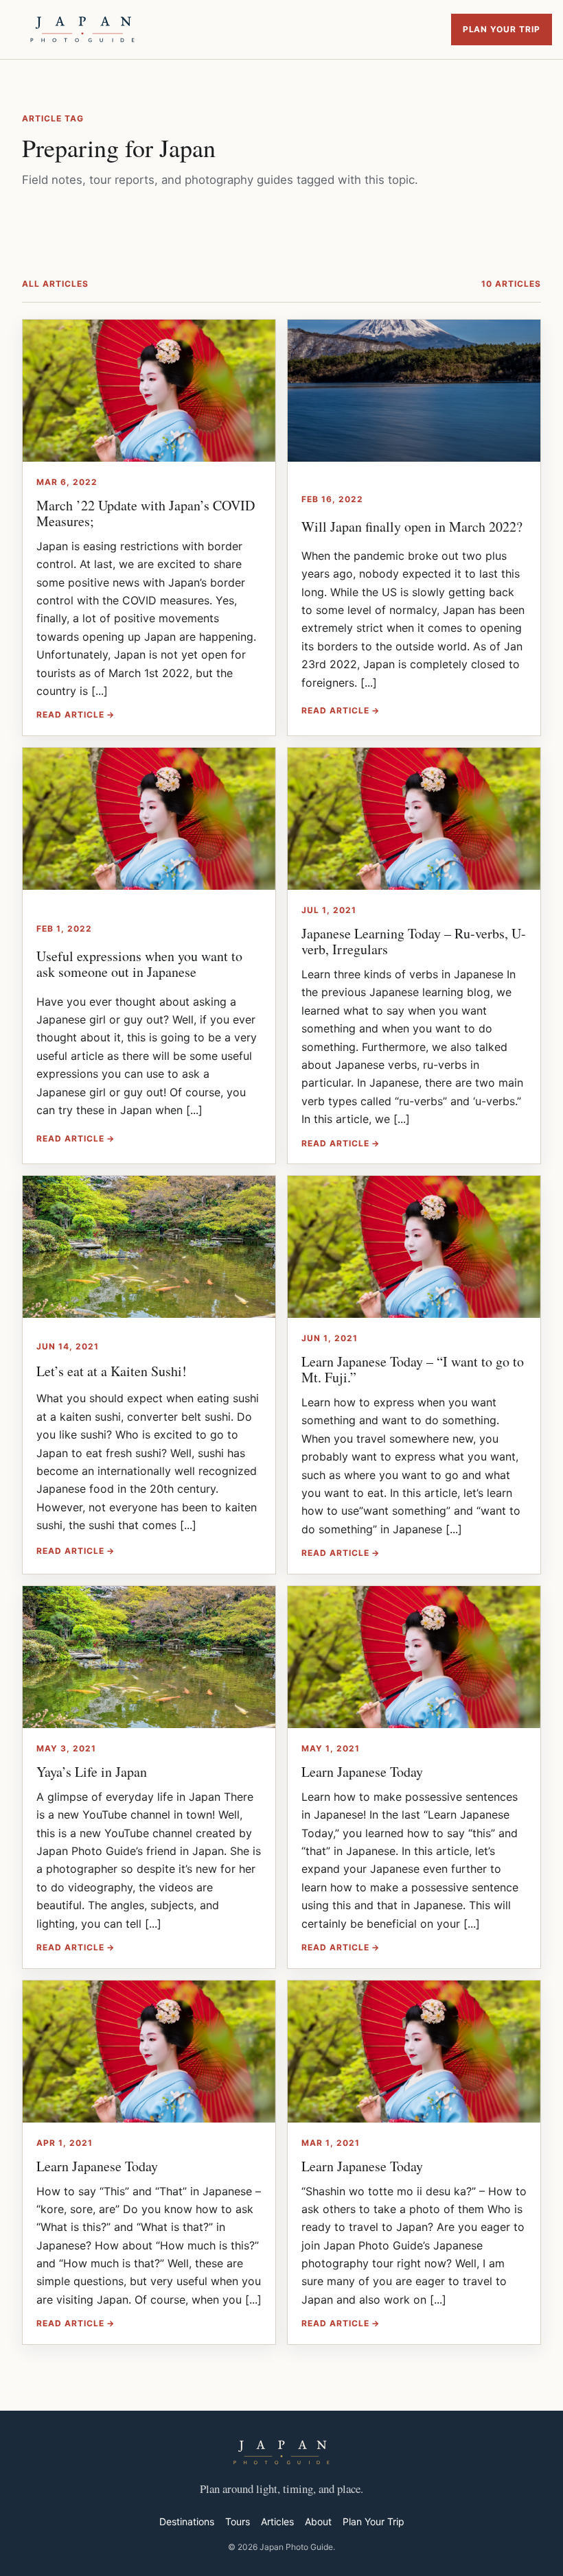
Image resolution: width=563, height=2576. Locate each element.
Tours (238, 2521)
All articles (55, 284)
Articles (277, 2521)
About (318, 2521)
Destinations (187, 2521)
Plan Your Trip (502, 29)
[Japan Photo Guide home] (82, 29)
